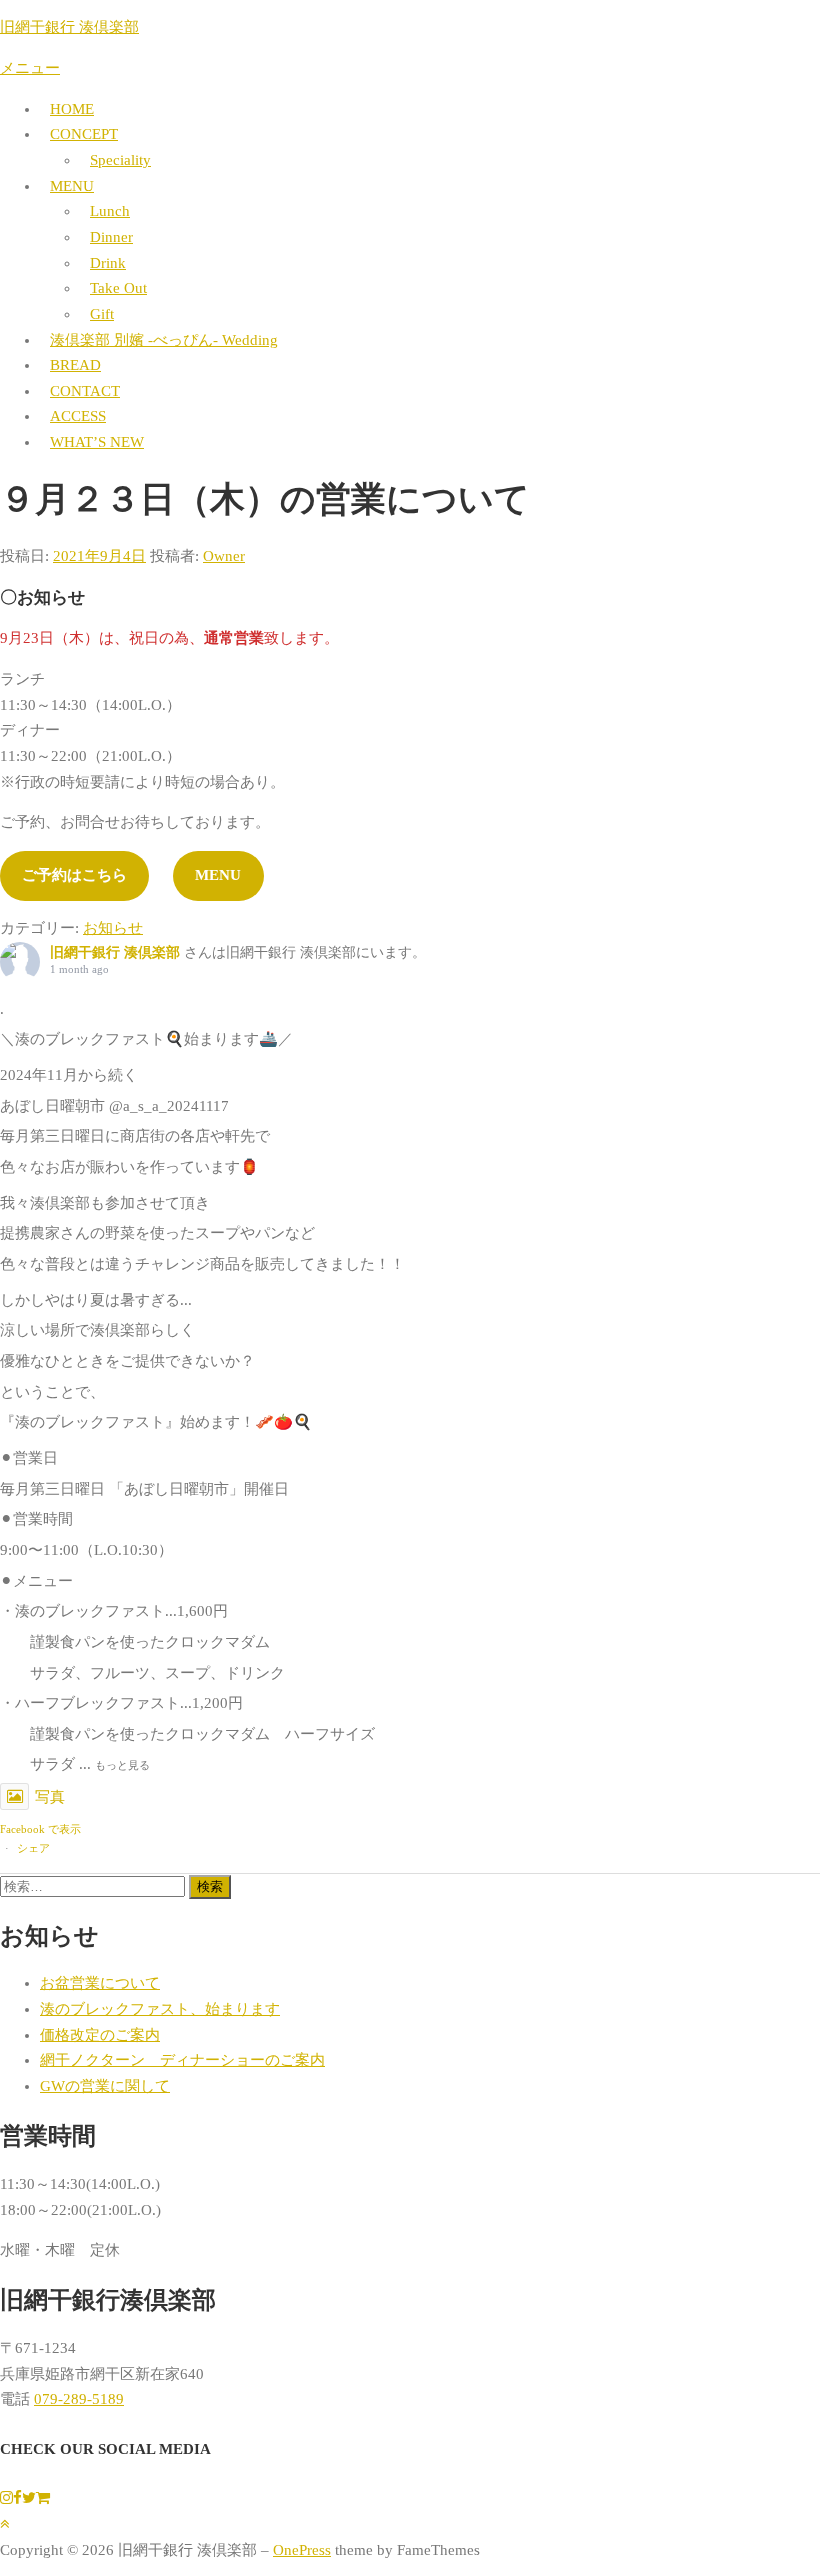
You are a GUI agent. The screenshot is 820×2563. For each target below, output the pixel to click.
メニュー (30, 68)
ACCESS (78, 416)
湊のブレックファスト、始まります (160, 2009)
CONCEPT (84, 134)
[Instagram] (6, 2498)
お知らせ (113, 928)
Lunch (110, 211)
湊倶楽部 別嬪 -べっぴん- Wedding (164, 340)
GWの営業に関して (105, 2086)
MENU (72, 186)
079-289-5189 (79, 2399)
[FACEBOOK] (17, 2498)
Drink (108, 263)
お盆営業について (100, 1983)
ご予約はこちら (74, 875)
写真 (50, 1797)
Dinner (111, 237)
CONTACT (85, 391)
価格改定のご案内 (100, 2035)
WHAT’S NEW (97, 442)
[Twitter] (29, 2498)
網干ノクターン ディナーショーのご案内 (182, 2060)
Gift (102, 314)
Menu (218, 875)
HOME (72, 109)
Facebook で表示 (40, 1829)
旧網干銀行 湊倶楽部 (69, 27)
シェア (33, 1848)
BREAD (75, 365)
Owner (224, 556)
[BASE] (43, 2498)
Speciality (120, 160)
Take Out (118, 288)
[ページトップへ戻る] (5, 2524)
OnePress (302, 2550)
